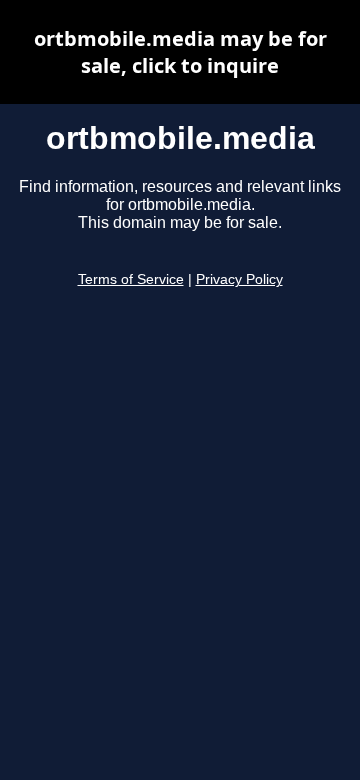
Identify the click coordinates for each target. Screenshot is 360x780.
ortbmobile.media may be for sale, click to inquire (180, 52)
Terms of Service (131, 279)
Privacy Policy (239, 279)
